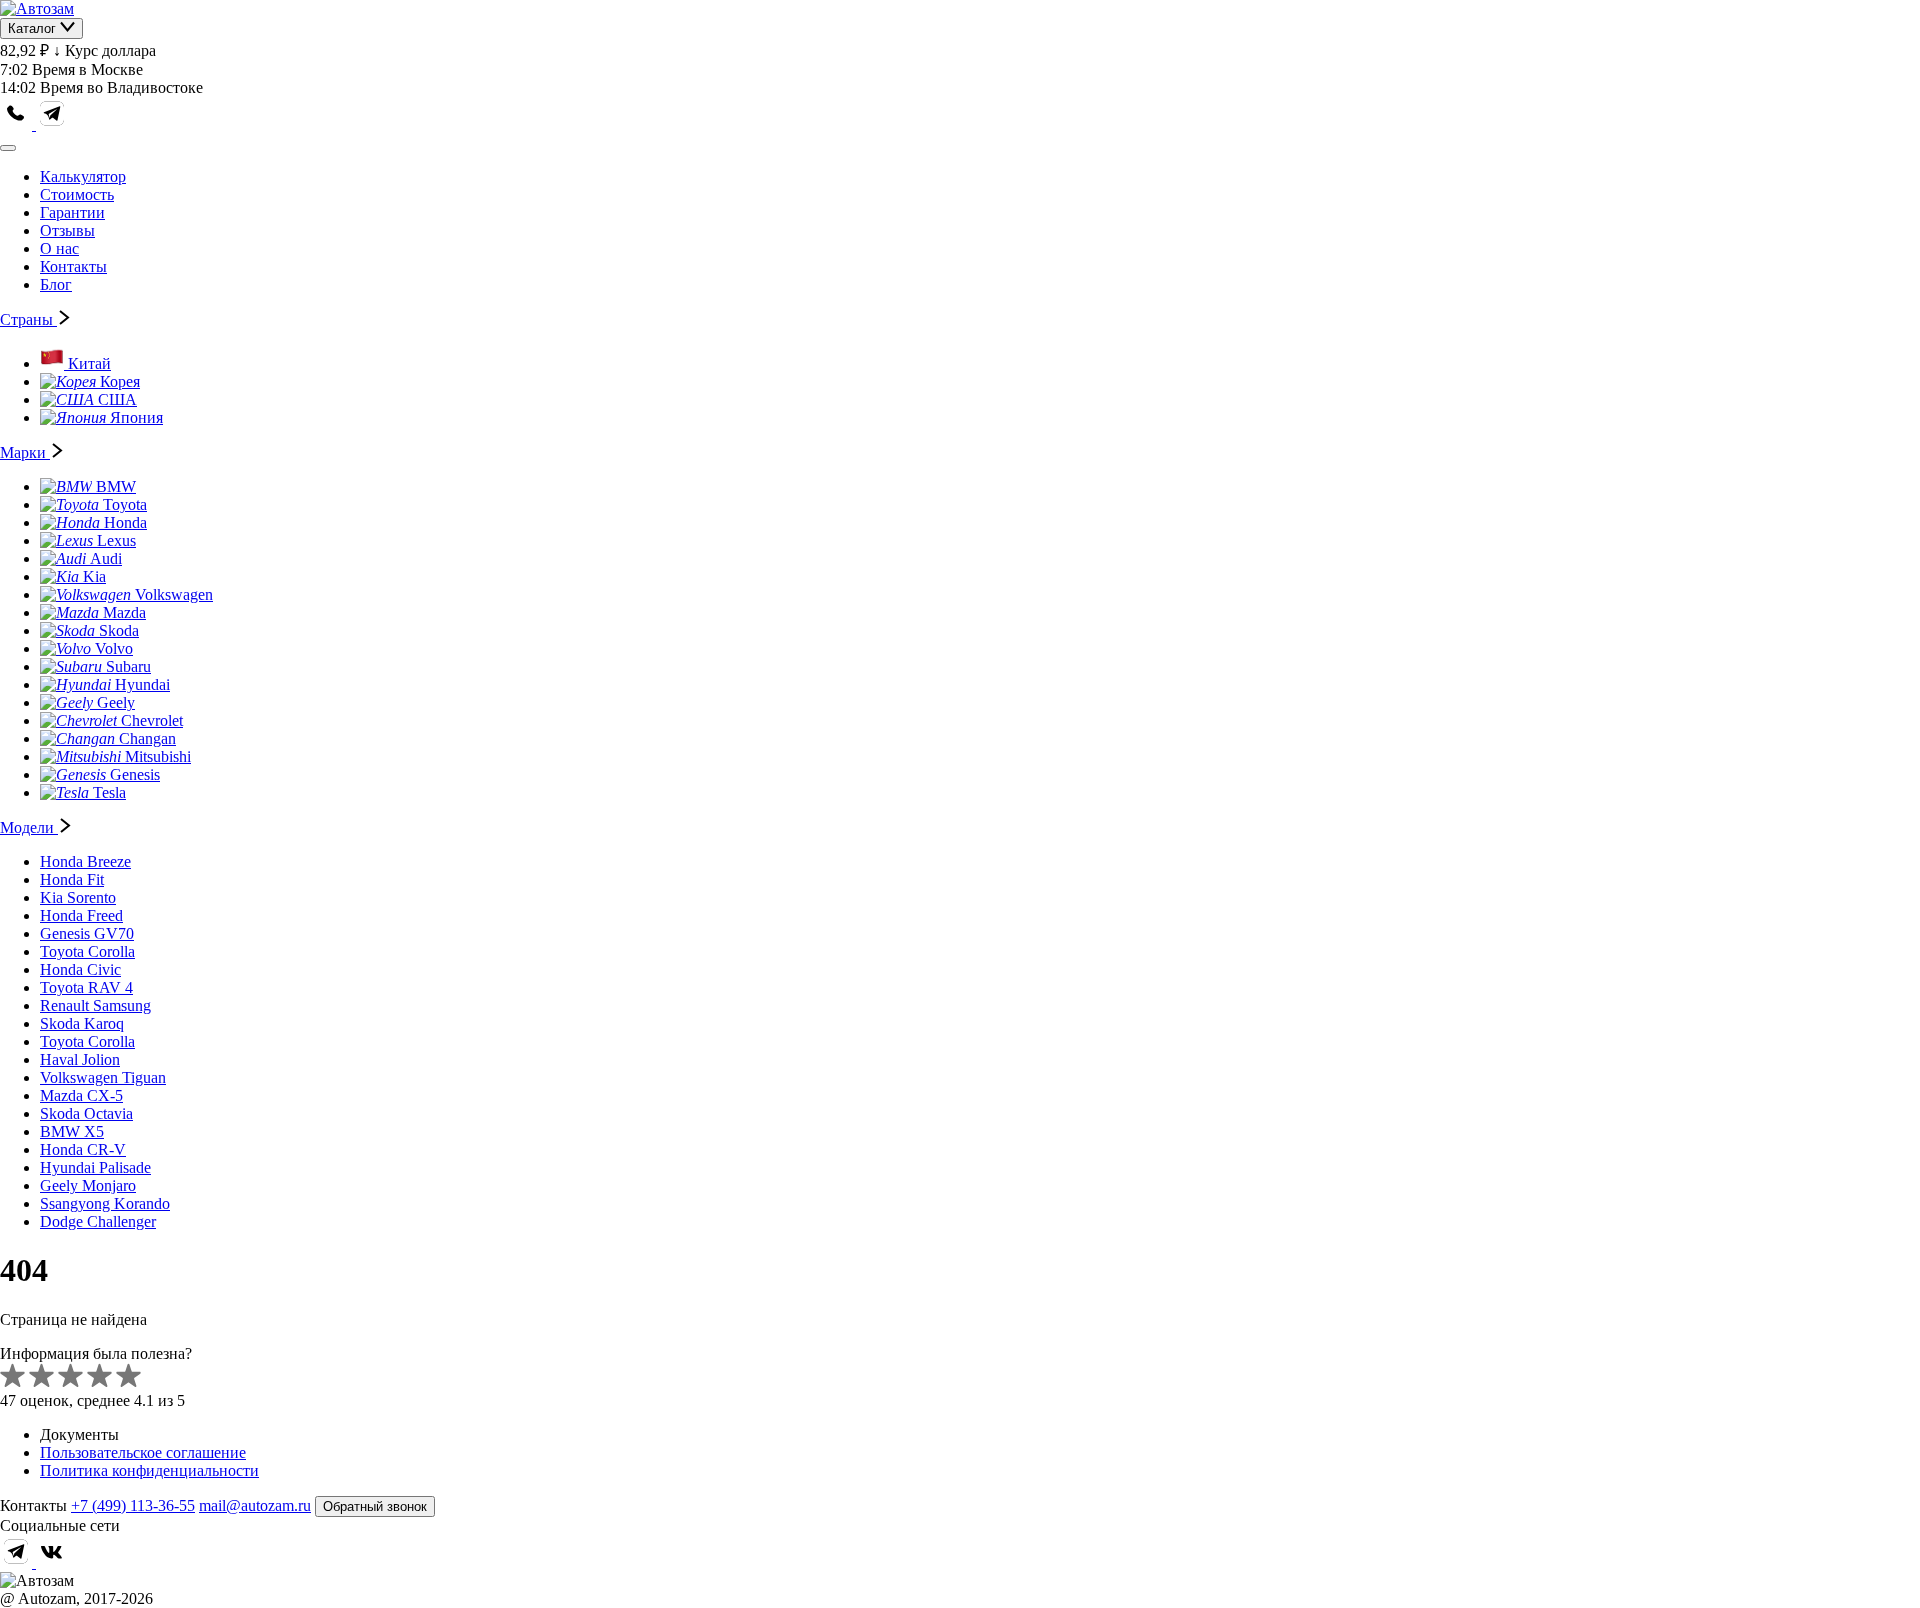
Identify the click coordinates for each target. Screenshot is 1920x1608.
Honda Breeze (85, 861)
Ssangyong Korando (105, 1203)
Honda (125, 522)
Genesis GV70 (87, 933)
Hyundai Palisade (95, 1167)
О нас (59, 248)
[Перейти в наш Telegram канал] (52, 124)
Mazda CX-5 (81, 1095)
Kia (94, 576)
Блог (56, 284)
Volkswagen (174, 594)
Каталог (34, 28)
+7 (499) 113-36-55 (133, 1505)
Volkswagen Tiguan (103, 1077)
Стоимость (77, 194)
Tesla (109, 792)
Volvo (114, 648)
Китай (89, 363)
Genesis (135, 774)
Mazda (124, 612)
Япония (136, 417)
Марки (25, 452)
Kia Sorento (78, 897)
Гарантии (72, 212)
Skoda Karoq (82, 1023)
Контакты (73, 266)
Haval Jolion (80, 1059)
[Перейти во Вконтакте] (52, 1562)
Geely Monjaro (88, 1185)
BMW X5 (72, 1131)
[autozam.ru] (37, 8)
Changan (147, 738)
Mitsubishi (158, 756)
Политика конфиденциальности (149, 1470)
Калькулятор (83, 176)
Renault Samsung (95, 1005)
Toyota (125, 504)
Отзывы (67, 230)
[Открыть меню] (8, 148)
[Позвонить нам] (18, 124)
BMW (116, 486)
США (117, 399)
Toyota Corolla (87, 951)
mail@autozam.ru (255, 1505)
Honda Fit (72, 879)
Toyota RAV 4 (86, 987)
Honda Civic (80, 969)
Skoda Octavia (86, 1113)
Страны (28, 319)
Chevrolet (152, 720)
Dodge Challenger (98, 1221)
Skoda (119, 630)
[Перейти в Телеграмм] (18, 1562)
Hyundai (142, 684)
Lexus (116, 540)
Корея (120, 381)
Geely (116, 702)
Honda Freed (81, 915)
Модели (29, 827)
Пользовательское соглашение (143, 1452)
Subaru (128, 666)
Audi (106, 558)
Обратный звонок (375, 1506)
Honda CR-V (83, 1149)
